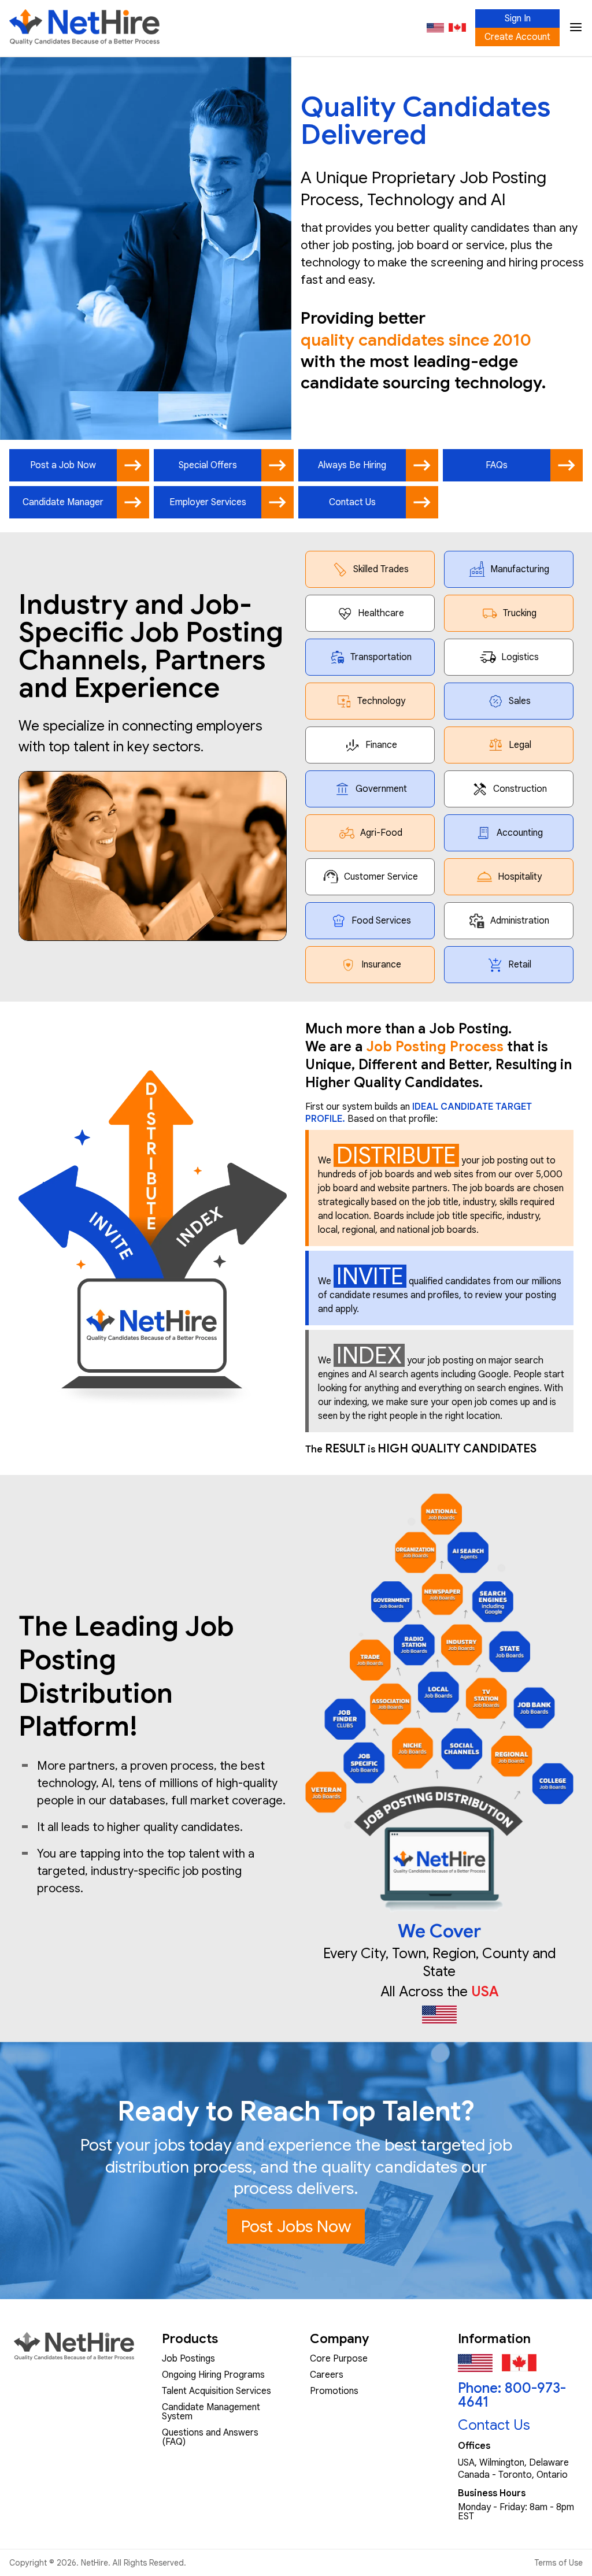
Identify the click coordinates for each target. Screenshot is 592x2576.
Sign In (518, 18)
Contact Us (494, 2425)
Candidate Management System (211, 2412)
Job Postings (188, 2359)
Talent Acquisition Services (217, 2391)
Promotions (334, 2391)
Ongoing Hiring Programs (213, 2375)
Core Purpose (339, 2359)
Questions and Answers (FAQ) (210, 2437)
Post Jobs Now (296, 2226)
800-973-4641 (512, 2395)
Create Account (517, 37)
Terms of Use (558, 2563)
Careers (327, 2375)
